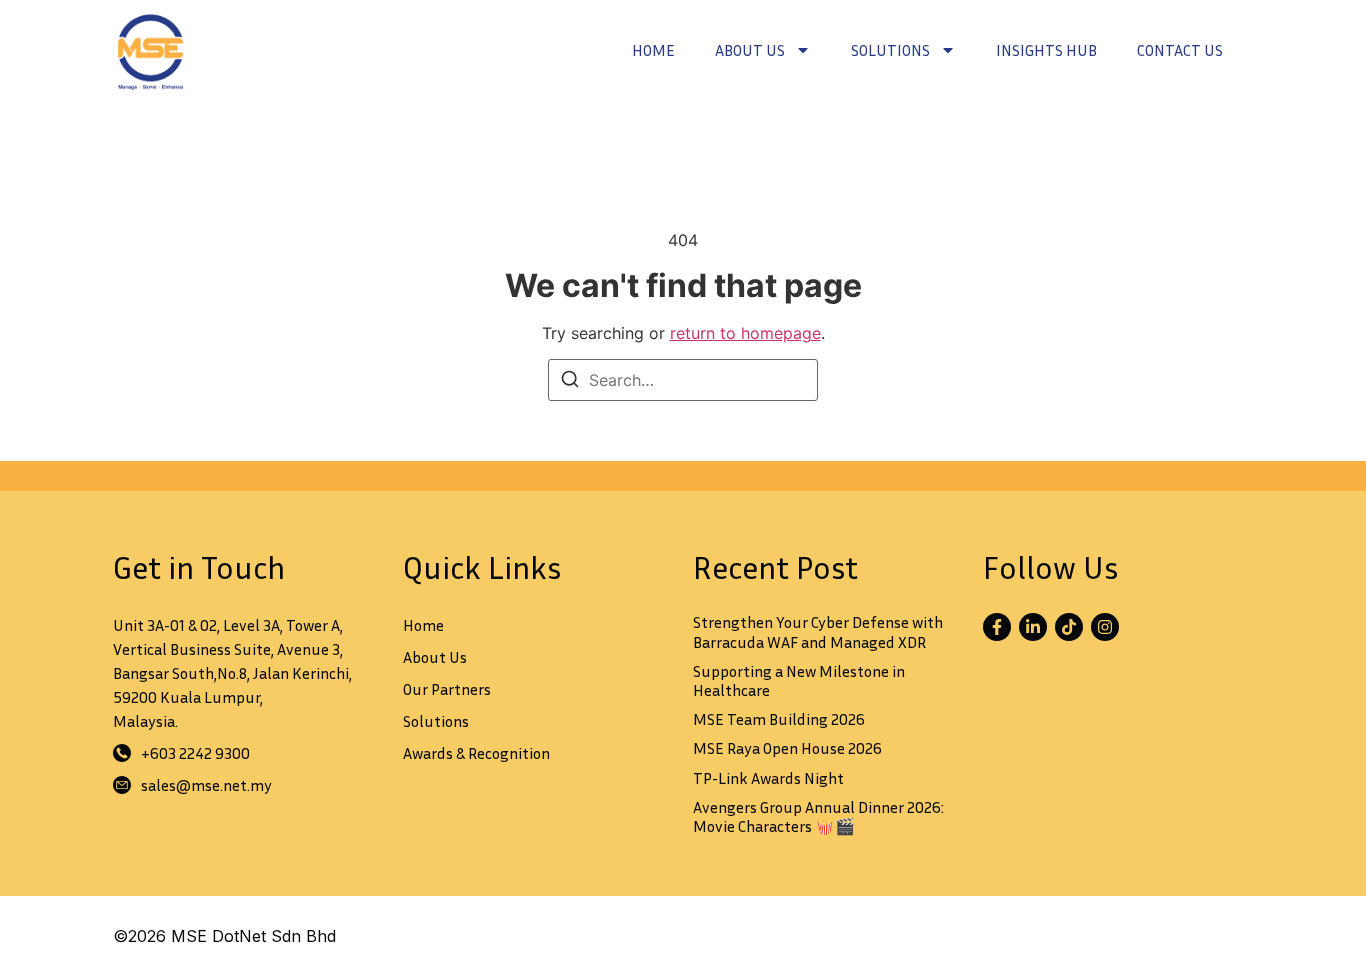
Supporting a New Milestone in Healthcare (799, 680)
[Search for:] (683, 380)
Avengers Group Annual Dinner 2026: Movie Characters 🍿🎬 (818, 816)
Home (653, 50)
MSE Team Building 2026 (779, 719)
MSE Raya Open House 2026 (787, 748)
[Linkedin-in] (1033, 627)
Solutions (890, 50)
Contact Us (1180, 50)
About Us (750, 50)
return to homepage (745, 333)
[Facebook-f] (997, 627)
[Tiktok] (1069, 627)
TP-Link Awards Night (768, 778)
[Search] (570, 382)
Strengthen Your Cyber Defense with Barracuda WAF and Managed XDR (818, 631)
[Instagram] (1105, 627)
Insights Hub (1046, 50)
